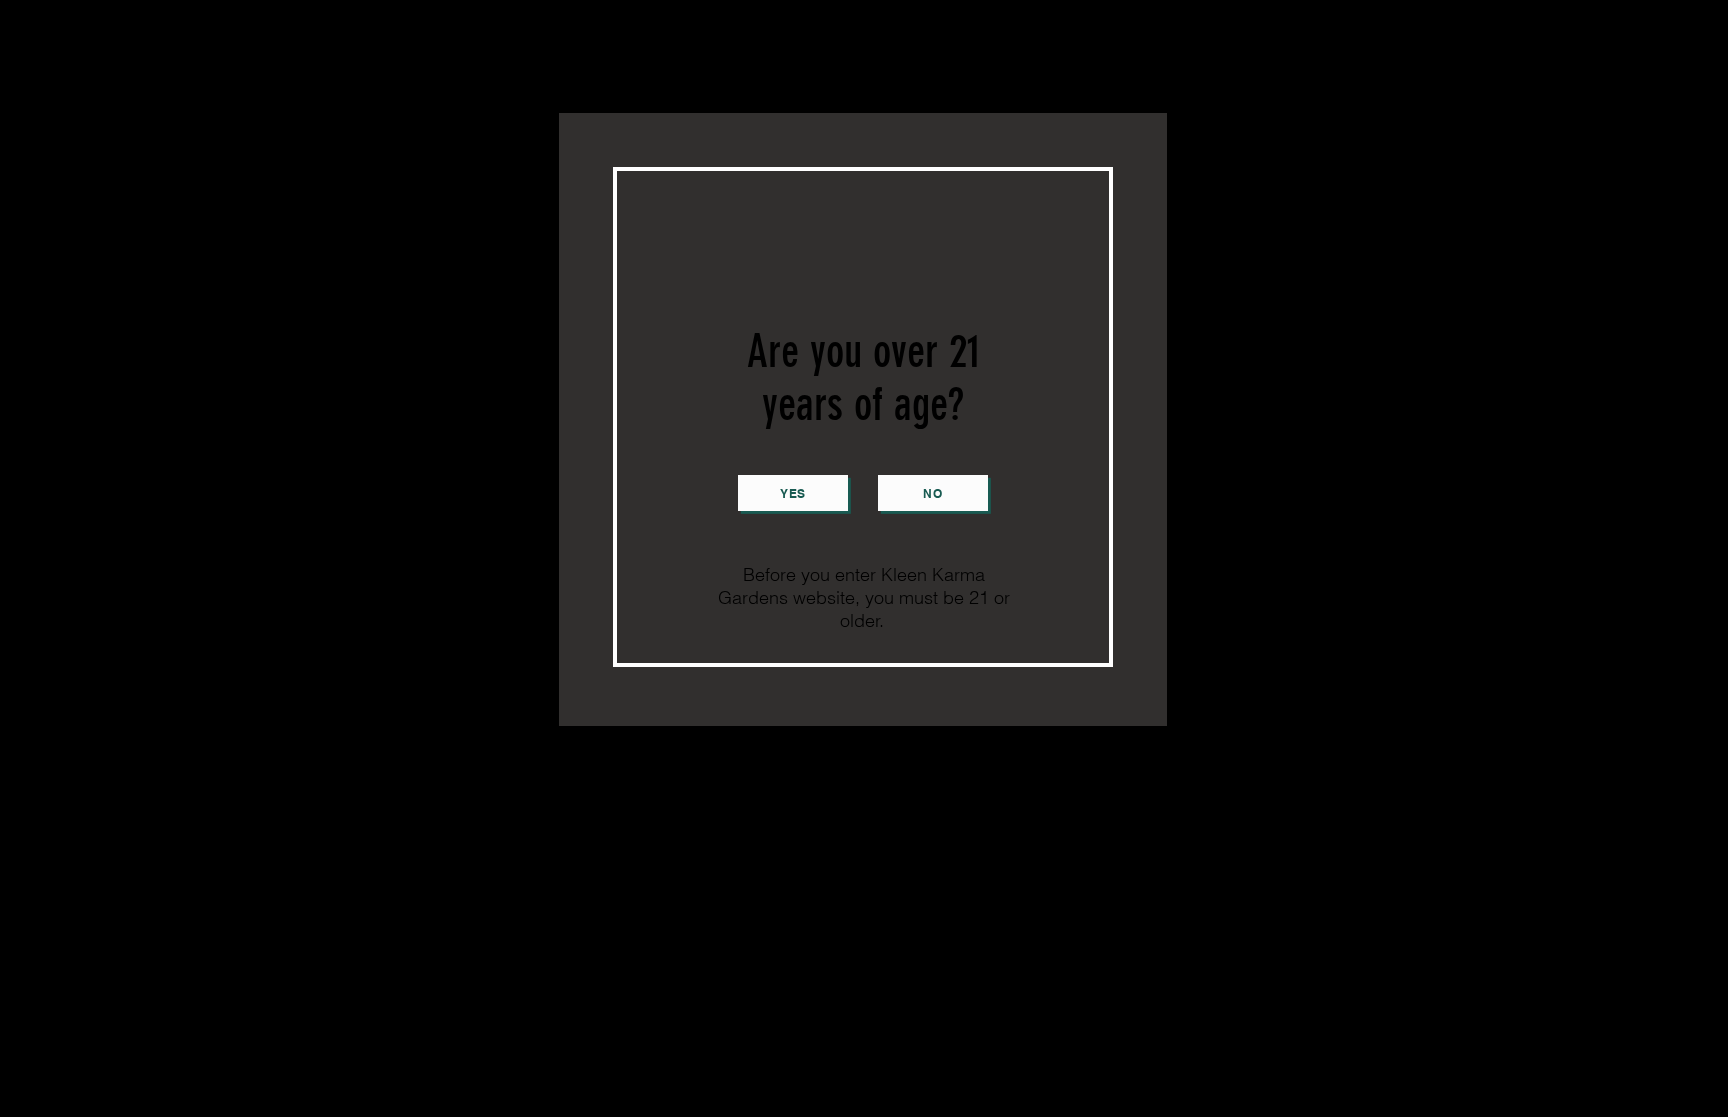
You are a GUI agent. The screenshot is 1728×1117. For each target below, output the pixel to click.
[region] (863, 419)
